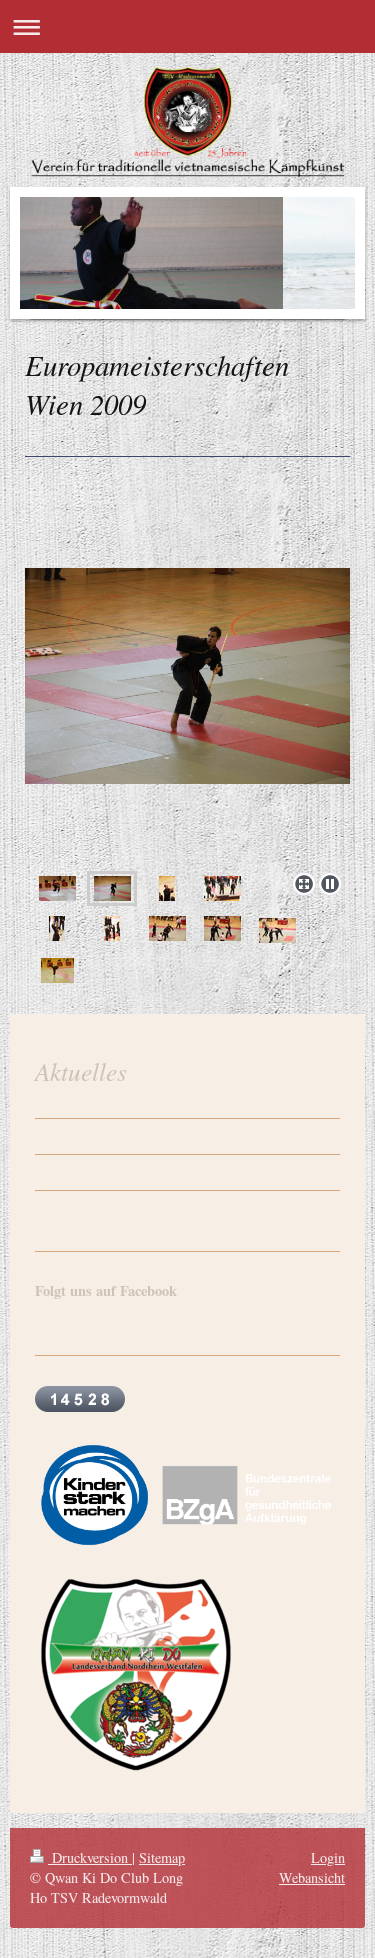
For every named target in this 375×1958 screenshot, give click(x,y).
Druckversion (90, 1857)
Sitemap (162, 1857)
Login (328, 1857)
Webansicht (312, 1877)
